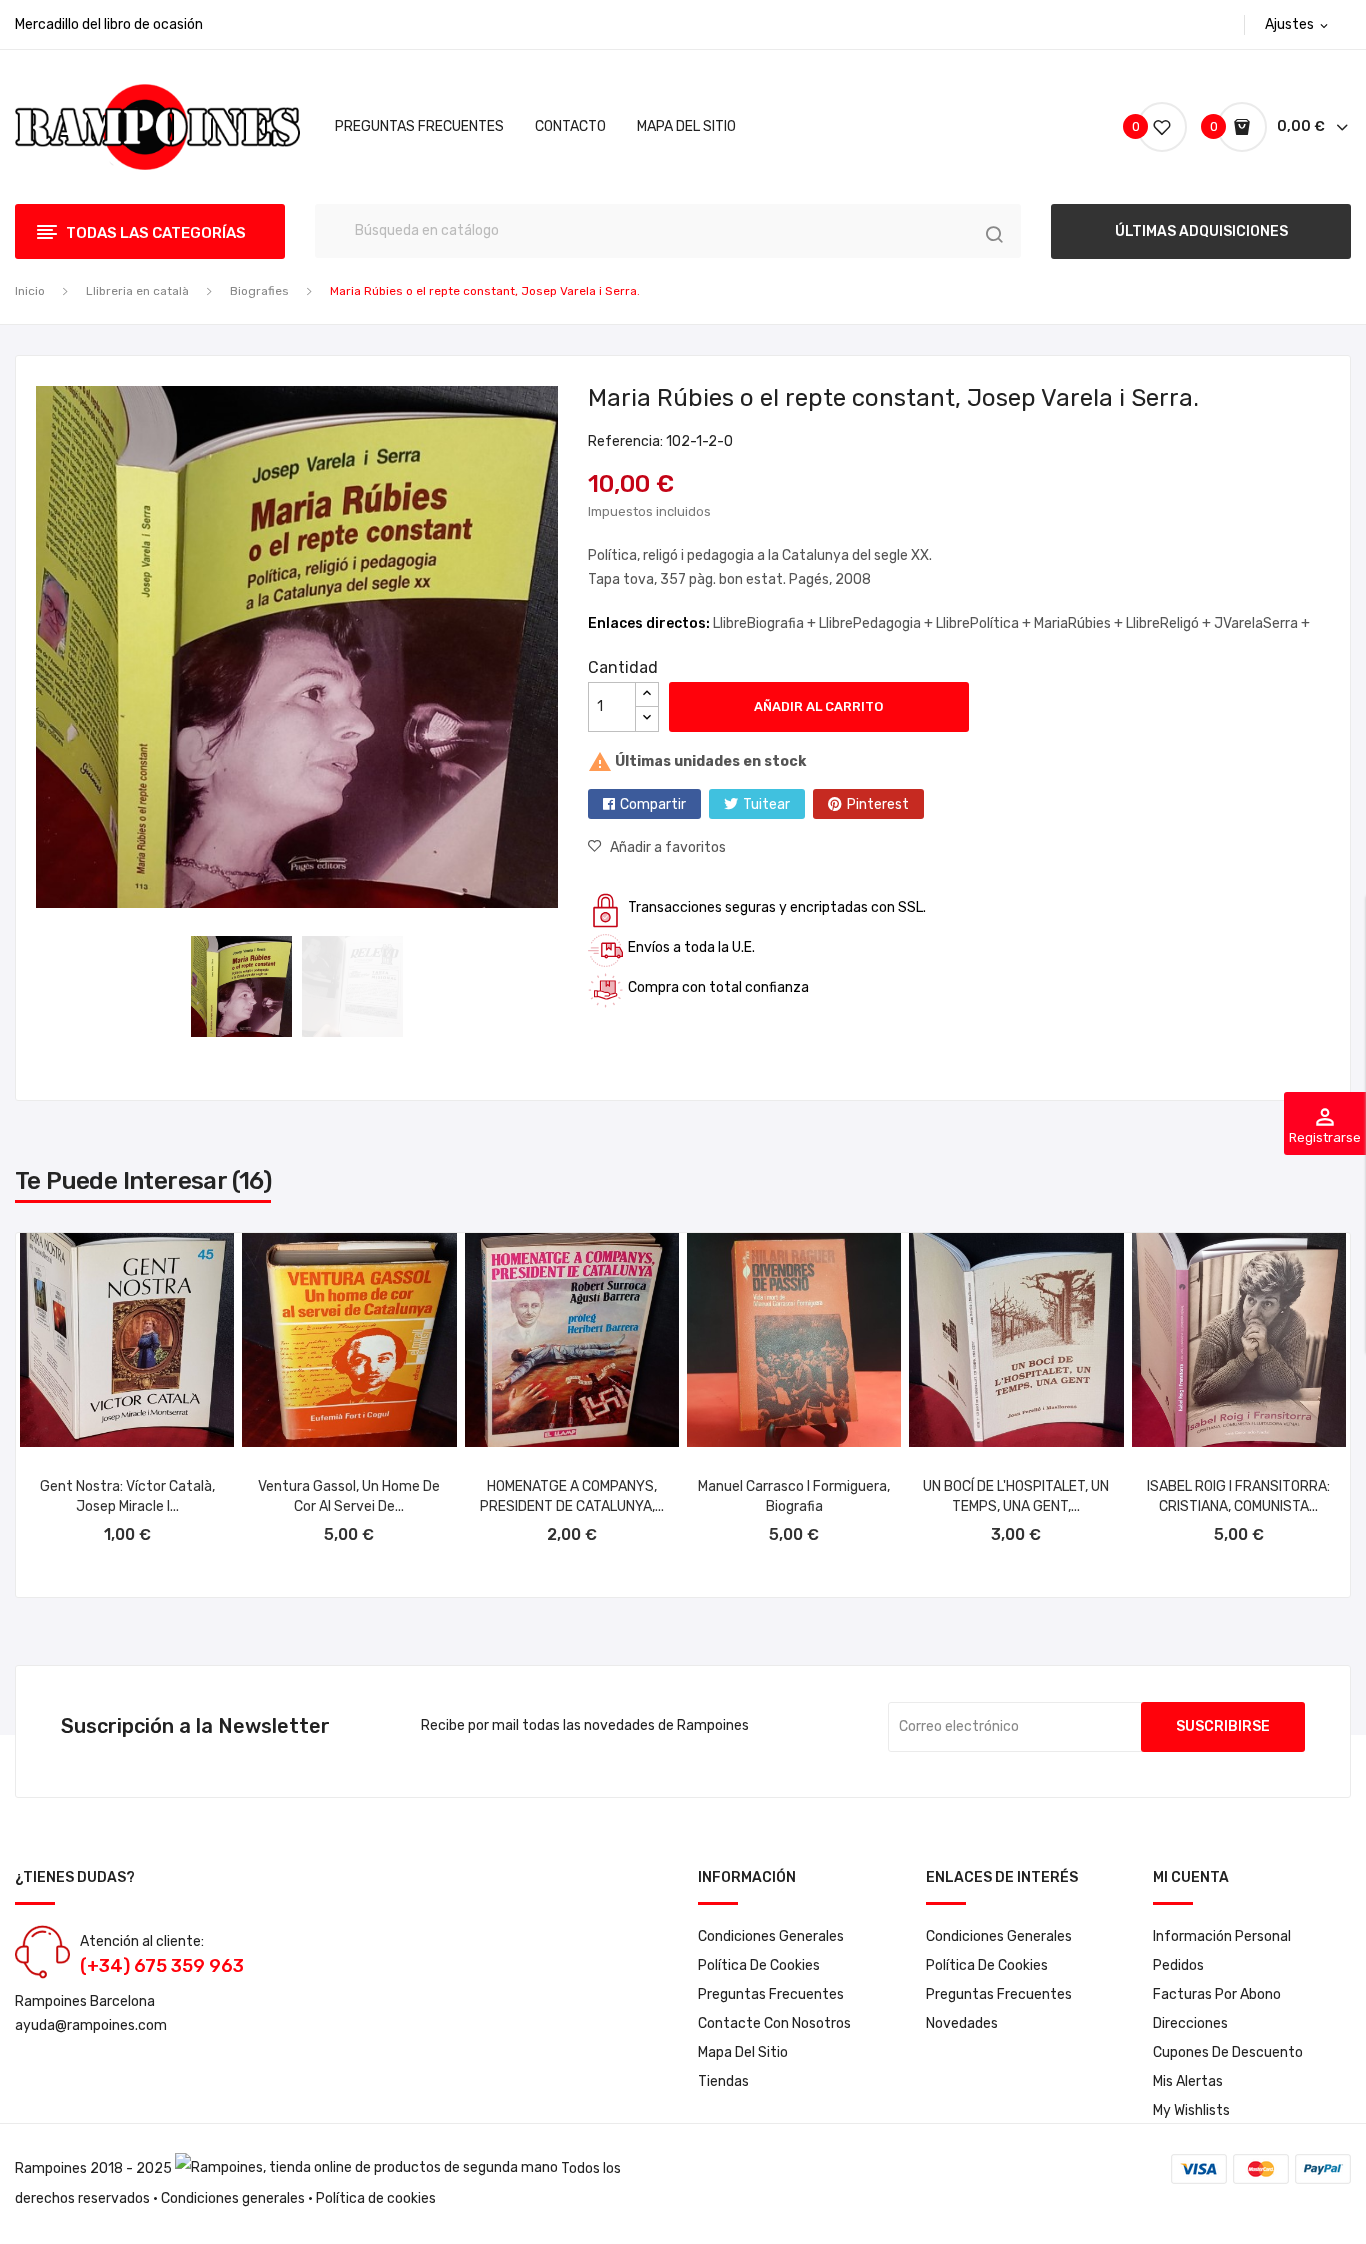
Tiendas (723, 2081)
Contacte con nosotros (774, 2023)
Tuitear (766, 804)
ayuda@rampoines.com (91, 2025)
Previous (21, 651)
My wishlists (1191, 2110)
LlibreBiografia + (766, 623)
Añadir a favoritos (668, 847)
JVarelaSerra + (1262, 623)
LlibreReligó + (1170, 623)
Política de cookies (759, 1965)
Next (573, 651)
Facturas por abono (1217, 1994)
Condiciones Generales (771, 1936)
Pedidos (1178, 1965)
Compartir (653, 804)
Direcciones (1190, 2023)
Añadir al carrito (818, 706)
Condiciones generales (233, 2198)
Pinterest (878, 804)
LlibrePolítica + (985, 623)
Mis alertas (1188, 2081)
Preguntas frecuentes (771, 1994)
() (1138, 126)
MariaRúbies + (1080, 623)
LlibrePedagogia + (877, 623)
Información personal (1222, 1936)
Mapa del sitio (743, 2052)
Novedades (962, 2023)
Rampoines (51, 2168)
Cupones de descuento (1228, 2052)
